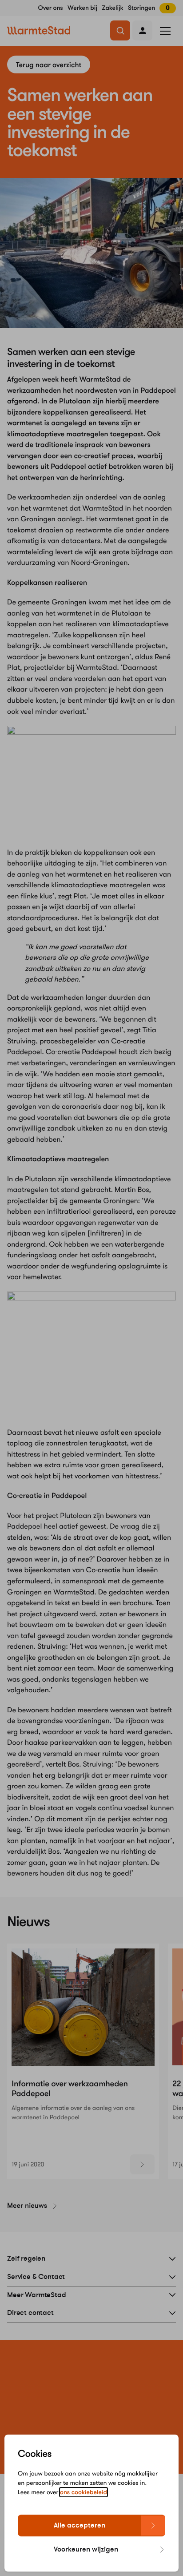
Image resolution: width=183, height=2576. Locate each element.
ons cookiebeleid (84, 2492)
